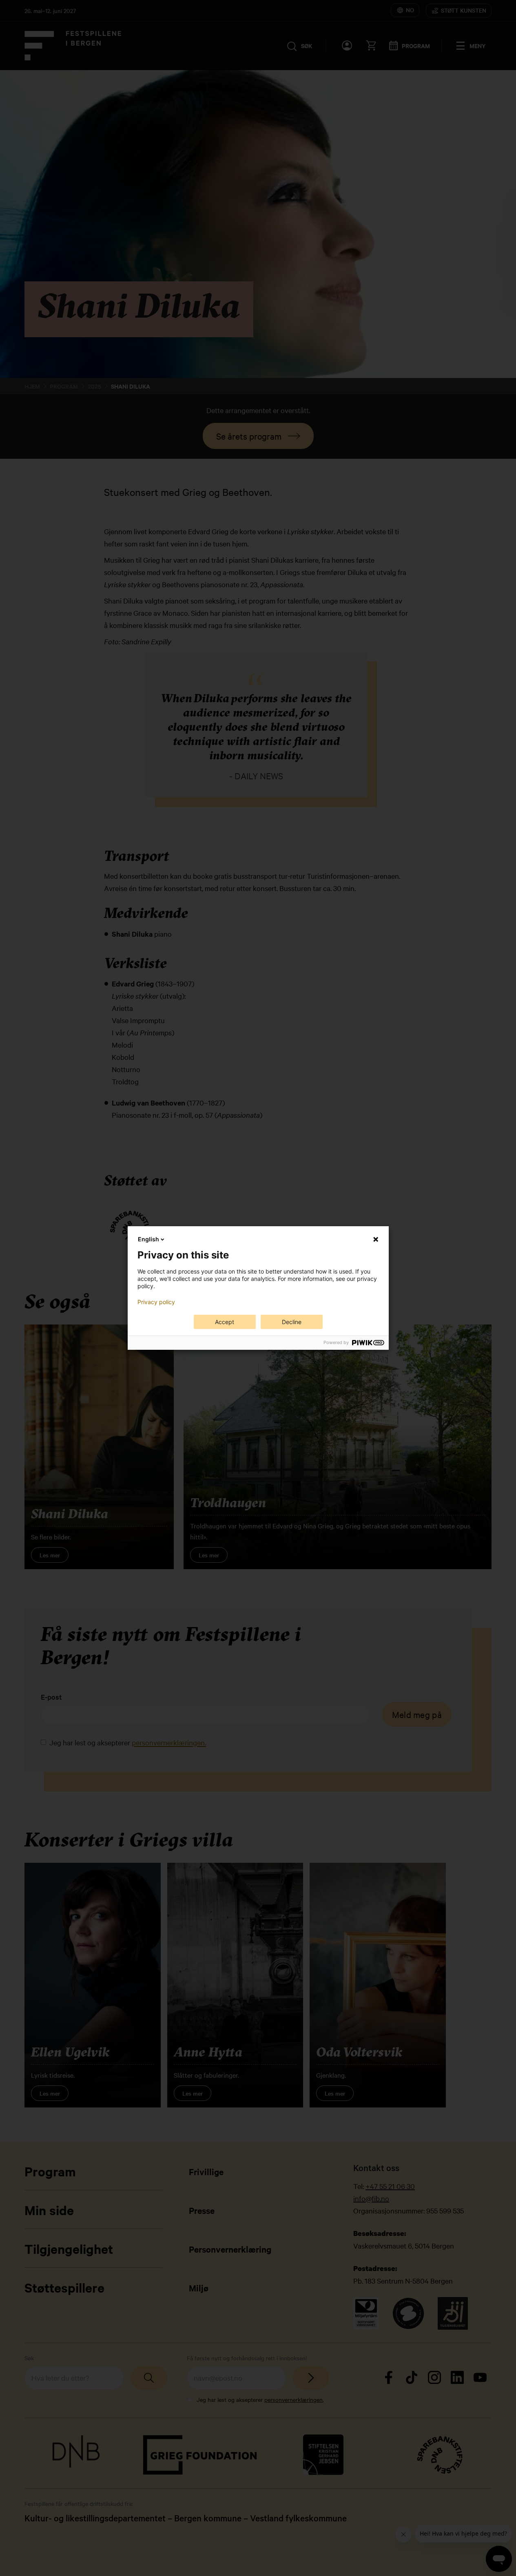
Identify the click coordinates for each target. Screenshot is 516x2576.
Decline (292, 1322)
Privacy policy (156, 1302)
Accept (225, 1322)
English (148, 1239)
